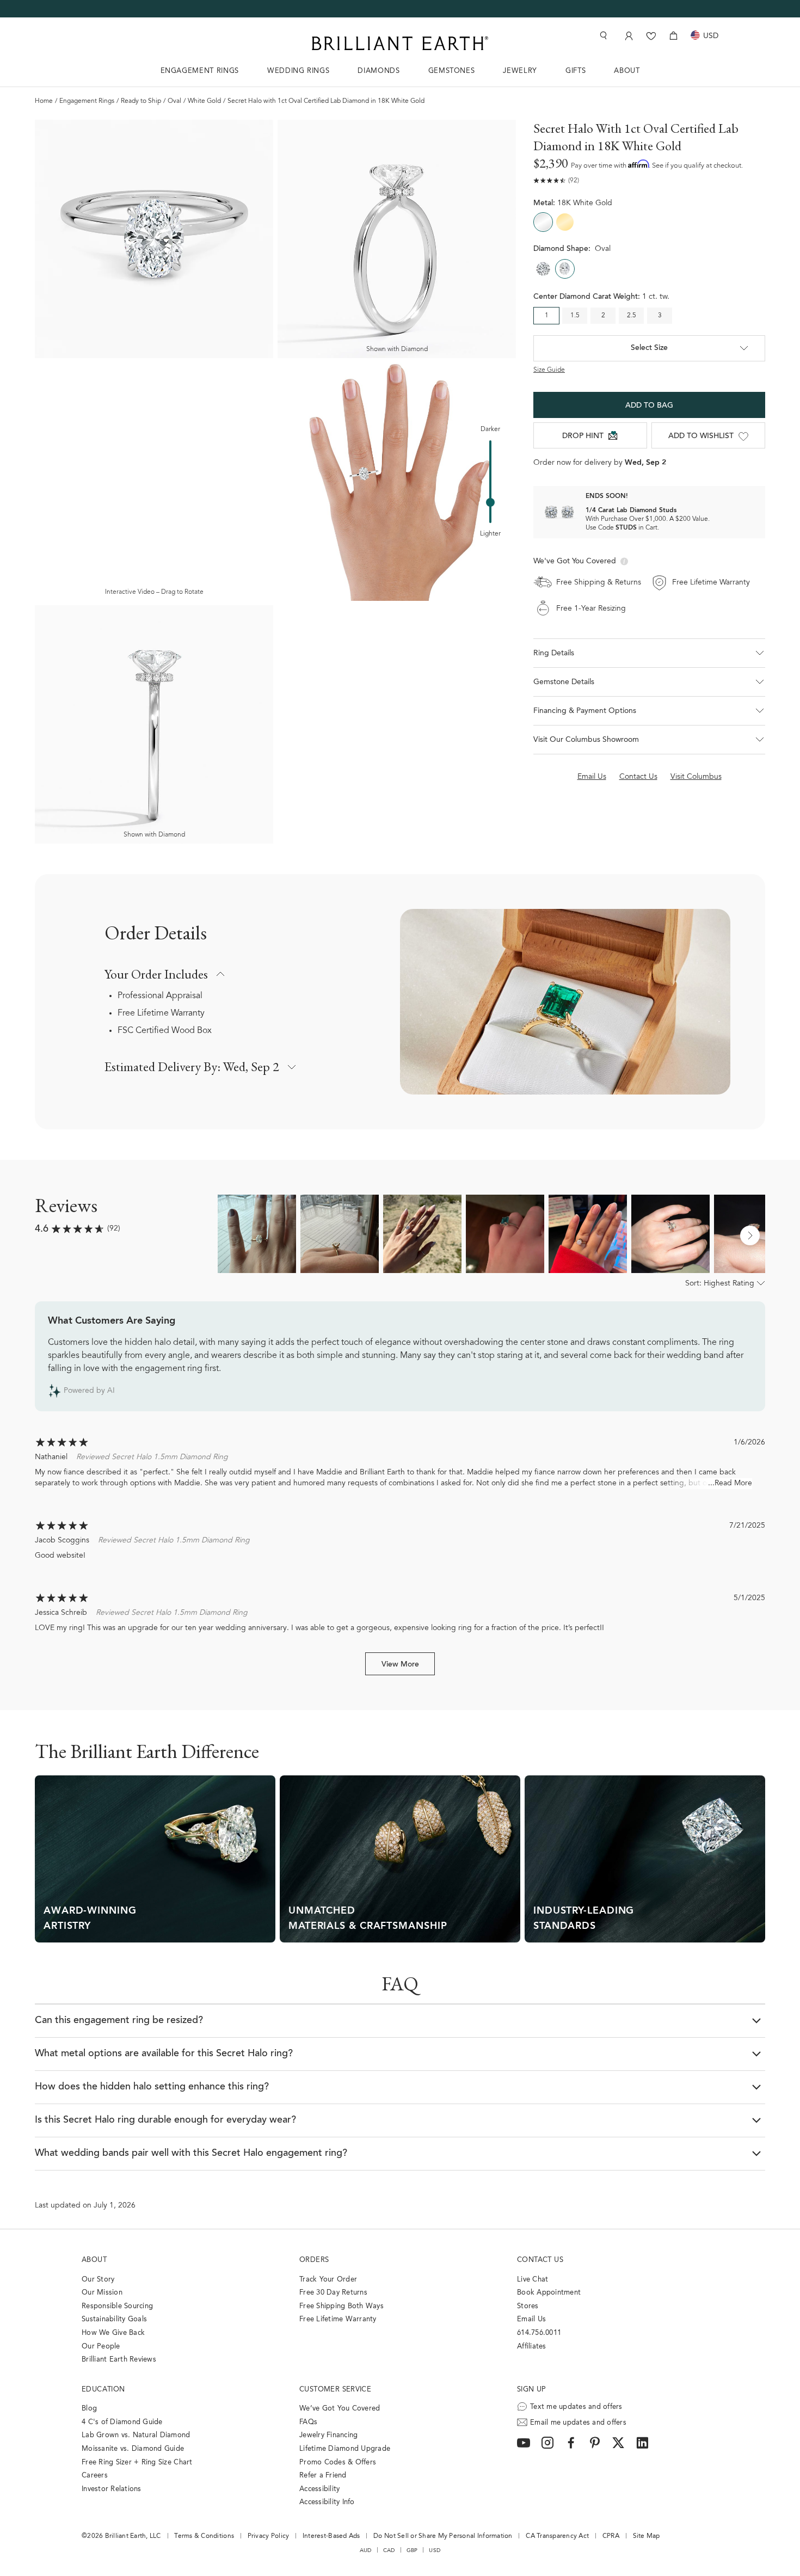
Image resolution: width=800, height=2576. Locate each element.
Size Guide (549, 370)
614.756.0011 (539, 2333)
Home (44, 101)
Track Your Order (328, 2280)
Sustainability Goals (114, 2319)
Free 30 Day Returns (333, 2293)
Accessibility (319, 2489)
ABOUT (627, 71)
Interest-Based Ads (331, 2536)
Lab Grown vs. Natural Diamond (136, 2435)
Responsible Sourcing (117, 2306)
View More (400, 1665)
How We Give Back (113, 2333)
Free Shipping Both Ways (341, 2306)
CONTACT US (540, 2260)
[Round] (543, 269)
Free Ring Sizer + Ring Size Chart (137, 2463)
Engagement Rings (87, 101)
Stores (528, 2306)
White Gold (204, 101)
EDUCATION (103, 2390)
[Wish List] (651, 36)
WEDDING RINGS (298, 71)
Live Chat (533, 2280)
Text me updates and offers (576, 2407)
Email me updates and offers (578, 2423)
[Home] (400, 43)
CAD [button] (389, 2550)
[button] (649, 653)
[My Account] (628, 36)
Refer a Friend (323, 2476)
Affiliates (532, 2347)
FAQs (308, 2422)
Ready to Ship (141, 101)
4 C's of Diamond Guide (122, 2422)
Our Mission (102, 2293)
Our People (101, 2347)
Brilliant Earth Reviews (119, 2360)
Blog (89, 2409)
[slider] (490, 502)
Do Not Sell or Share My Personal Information (443, 2536)
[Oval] (565, 269)
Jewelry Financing (328, 2435)
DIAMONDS (379, 71)
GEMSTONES (452, 71)
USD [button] (435, 2550)
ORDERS (314, 2260)
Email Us (531, 2319)
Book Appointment (549, 2293)
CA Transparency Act (557, 2536)
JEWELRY (520, 71)
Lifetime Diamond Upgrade (345, 2449)
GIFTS (576, 71)
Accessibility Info (327, 2502)
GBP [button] (412, 2550)
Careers (95, 2476)
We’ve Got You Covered (340, 2409)
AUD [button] (366, 2550)
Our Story (98, 2280)
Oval (174, 101)
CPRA (611, 2536)
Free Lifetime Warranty (161, 1013)
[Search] (602, 36)
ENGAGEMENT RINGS (200, 71)
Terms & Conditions (204, 2536)
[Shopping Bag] (673, 36)
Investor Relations (112, 2489)
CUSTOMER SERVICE (335, 2390)
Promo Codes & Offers (338, 2463)
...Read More (730, 1484)
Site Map (647, 2536)
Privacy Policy (269, 2536)
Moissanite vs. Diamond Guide (133, 2449)
